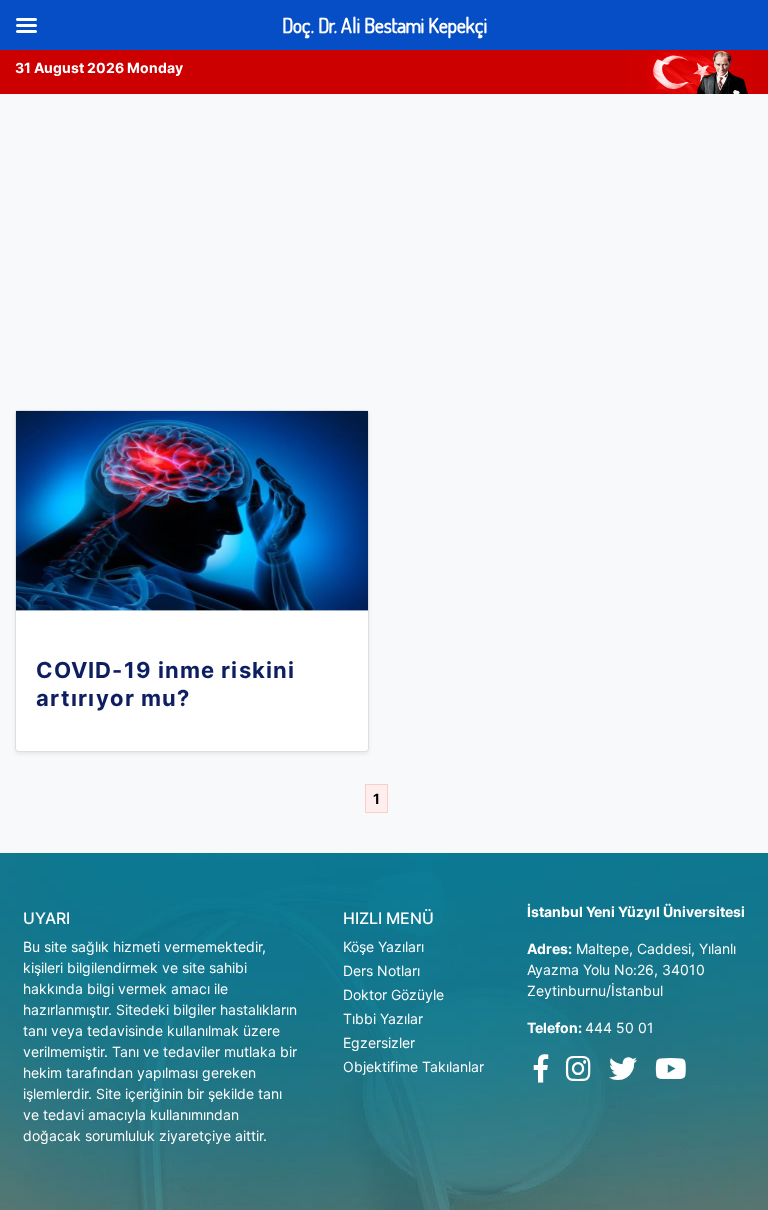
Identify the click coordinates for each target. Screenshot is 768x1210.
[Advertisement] (384, 244)
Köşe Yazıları (383, 946)
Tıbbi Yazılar (383, 1018)
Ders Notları (381, 970)
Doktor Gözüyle (393, 994)
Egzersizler (379, 1042)
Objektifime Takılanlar (413, 1066)
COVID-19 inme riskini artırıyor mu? (165, 684)
